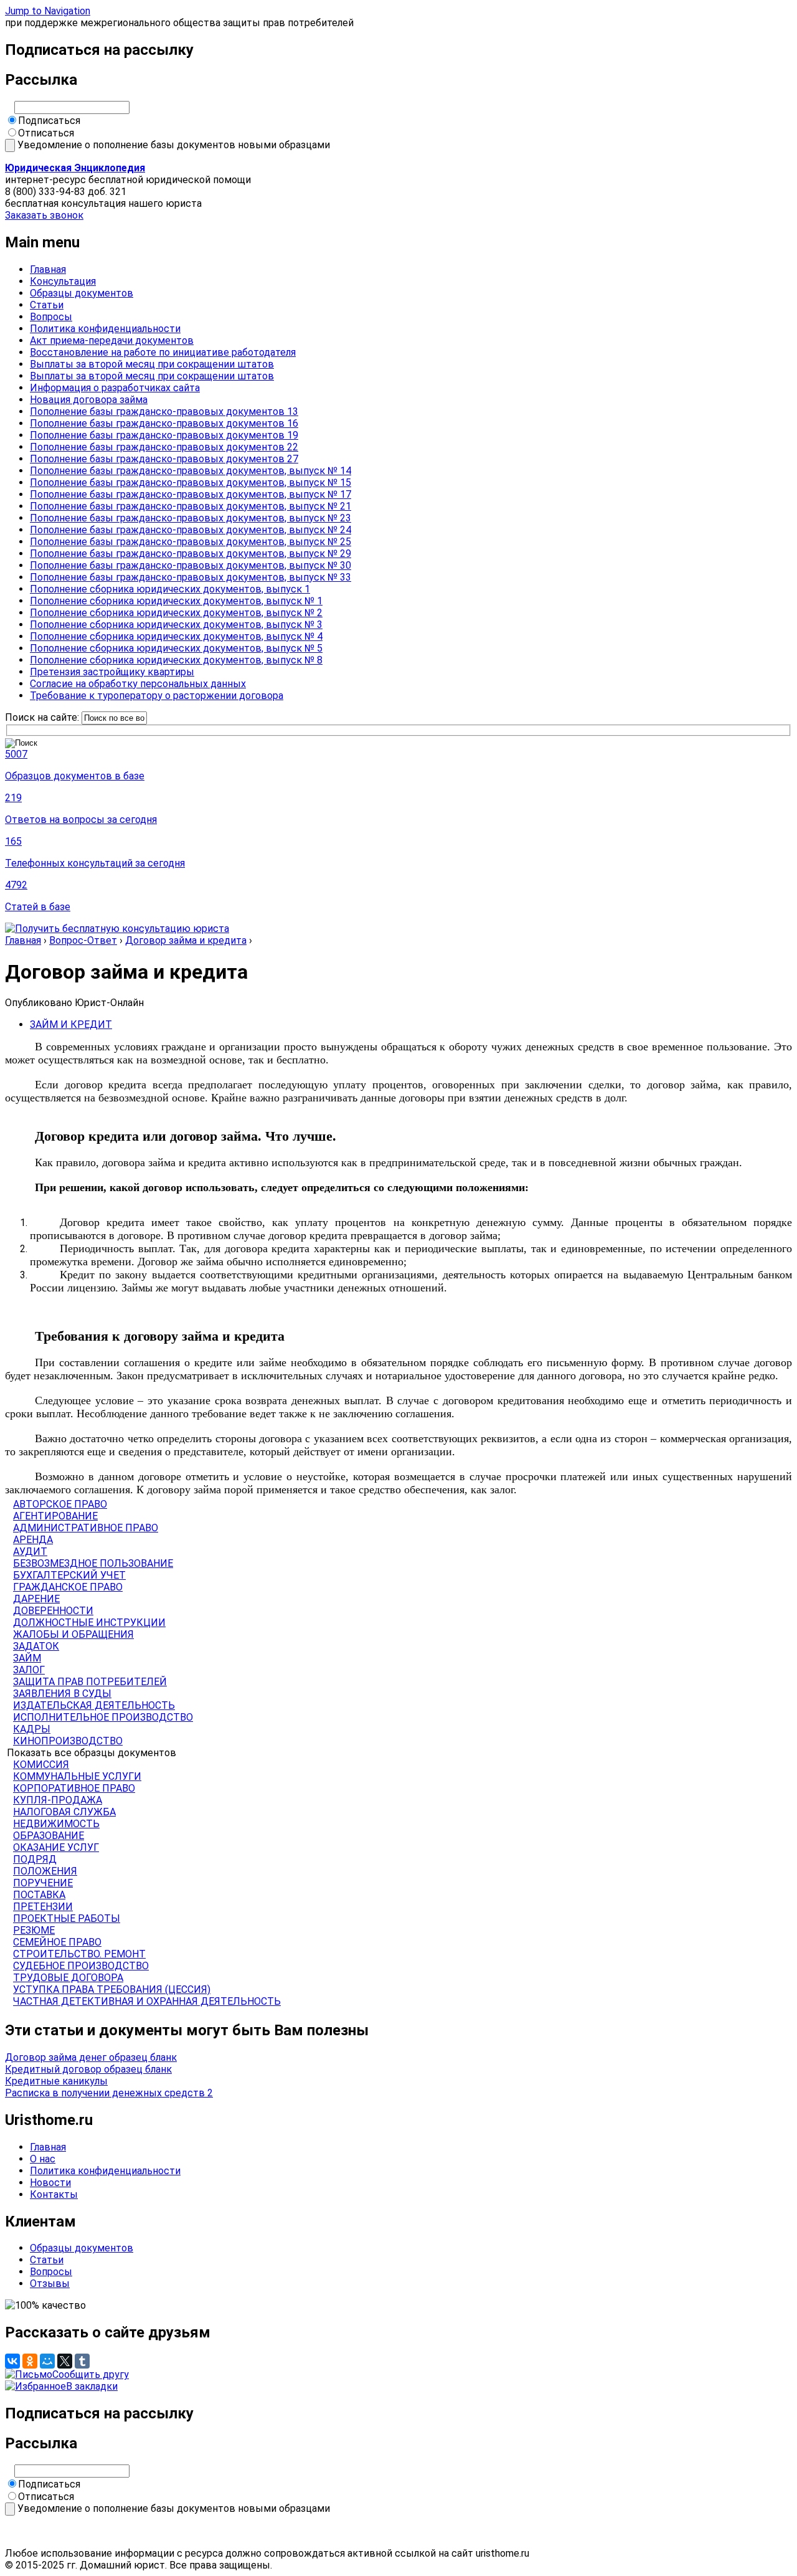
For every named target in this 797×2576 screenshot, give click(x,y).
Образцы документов (82, 293)
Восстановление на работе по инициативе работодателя (163, 352)
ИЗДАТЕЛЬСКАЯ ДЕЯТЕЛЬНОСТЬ (94, 1705)
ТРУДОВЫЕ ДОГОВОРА (68, 1978)
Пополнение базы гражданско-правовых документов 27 (164, 459)
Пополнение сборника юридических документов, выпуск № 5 (176, 648)
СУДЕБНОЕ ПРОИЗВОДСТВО (81, 1966)
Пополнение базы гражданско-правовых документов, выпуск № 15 (191, 482)
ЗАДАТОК (36, 1646)
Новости (50, 2183)
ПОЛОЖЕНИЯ (45, 1871)
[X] (65, 2361)
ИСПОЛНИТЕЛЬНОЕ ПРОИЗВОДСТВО (103, 1717)
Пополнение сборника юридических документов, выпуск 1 (170, 589)
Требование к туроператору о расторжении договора (157, 696)
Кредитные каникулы (56, 2081)
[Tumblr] (82, 2361)
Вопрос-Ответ (83, 940)
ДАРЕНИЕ (36, 1599)
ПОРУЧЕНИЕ (43, 1883)
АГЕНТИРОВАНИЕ (55, 1516)
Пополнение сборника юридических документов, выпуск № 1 (176, 601)
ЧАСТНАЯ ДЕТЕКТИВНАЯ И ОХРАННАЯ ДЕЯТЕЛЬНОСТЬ (147, 2001)
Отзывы (50, 2284)
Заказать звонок (44, 215)
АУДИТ (30, 1552)
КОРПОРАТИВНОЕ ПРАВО (74, 1788)
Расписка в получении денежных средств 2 (109, 2093)
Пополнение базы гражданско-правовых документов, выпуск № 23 (191, 518)
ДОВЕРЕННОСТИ (53, 1611)
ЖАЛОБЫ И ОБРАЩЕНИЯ (73, 1634)
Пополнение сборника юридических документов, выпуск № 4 (176, 636)
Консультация (63, 281)
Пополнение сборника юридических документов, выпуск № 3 (176, 625)
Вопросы (51, 317)
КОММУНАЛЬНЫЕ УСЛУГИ (77, 1776)
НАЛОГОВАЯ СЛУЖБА (64, 1812)
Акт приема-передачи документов (112, 340)
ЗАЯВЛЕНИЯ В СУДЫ (62, 1694)
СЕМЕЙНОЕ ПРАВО (57, 1942)
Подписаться (49, 121)
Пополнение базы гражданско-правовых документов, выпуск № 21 (191, 506)
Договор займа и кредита (186, 940)
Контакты (54, 2194)
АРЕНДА (33, 1540)
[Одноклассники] (30, 2361)
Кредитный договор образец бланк (88, 2069)
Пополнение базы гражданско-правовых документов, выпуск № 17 (191, 494)
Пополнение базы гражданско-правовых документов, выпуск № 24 (191, 530)
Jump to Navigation (48, 11)
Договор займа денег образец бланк (91, 2057)
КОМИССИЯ (41, 1765)
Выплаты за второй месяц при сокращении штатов (152, 364)
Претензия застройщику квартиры (112, 672)
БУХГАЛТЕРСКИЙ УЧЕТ (69, 1575)
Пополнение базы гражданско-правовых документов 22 (164, 447)
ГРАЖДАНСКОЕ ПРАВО (68, 1587)
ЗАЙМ (27, 1658)
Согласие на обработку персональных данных (138, 684)
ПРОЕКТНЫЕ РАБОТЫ (67, 1918)
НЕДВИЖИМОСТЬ (56, 1824)
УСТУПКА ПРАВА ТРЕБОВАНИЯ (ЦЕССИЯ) (112, 1989)
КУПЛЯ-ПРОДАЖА (58, 1800)
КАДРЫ (32, 1729)
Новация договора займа (89, 400)
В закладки (92, 2386)
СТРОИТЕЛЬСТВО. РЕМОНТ (79, 1954)
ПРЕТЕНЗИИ (43, 1907)
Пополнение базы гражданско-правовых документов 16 (164, 423)
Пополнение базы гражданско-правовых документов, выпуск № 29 (191, 554)
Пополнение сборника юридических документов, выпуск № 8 (176, 660)
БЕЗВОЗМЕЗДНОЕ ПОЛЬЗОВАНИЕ (93, 1563)
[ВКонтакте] (12, 2361)
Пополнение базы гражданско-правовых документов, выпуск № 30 (191, 565)
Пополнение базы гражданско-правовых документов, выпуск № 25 (191, 542)
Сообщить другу (91, 2374)
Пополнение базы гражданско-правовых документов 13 (164, 411)
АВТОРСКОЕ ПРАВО (60, 1504)
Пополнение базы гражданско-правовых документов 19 (164, 435)
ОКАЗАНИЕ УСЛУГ (56, 1847)
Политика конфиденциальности (105, 329)
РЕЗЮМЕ (34, 1930)
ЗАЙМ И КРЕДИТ (71, 1024)
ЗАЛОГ (29, 1670)
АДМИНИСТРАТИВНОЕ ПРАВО (86, 1528)
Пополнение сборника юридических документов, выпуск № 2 (176, 613)
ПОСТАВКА (39, 1895)
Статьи (47, 305)
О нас (43, 2159)
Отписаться (46, 133)
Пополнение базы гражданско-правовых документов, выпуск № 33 (191, 577)
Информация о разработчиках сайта (115, 388)
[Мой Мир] (47, 2361)
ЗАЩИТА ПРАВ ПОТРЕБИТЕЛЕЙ (90, 1682)
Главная (48, 269)
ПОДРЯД (35, 1859)
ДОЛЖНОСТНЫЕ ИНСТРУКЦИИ (89, 1623)
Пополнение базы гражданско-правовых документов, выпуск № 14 (191, 471)
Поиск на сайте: (43, 717)
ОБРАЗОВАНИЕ (49, 1836)
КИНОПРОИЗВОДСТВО (68, 1741)
